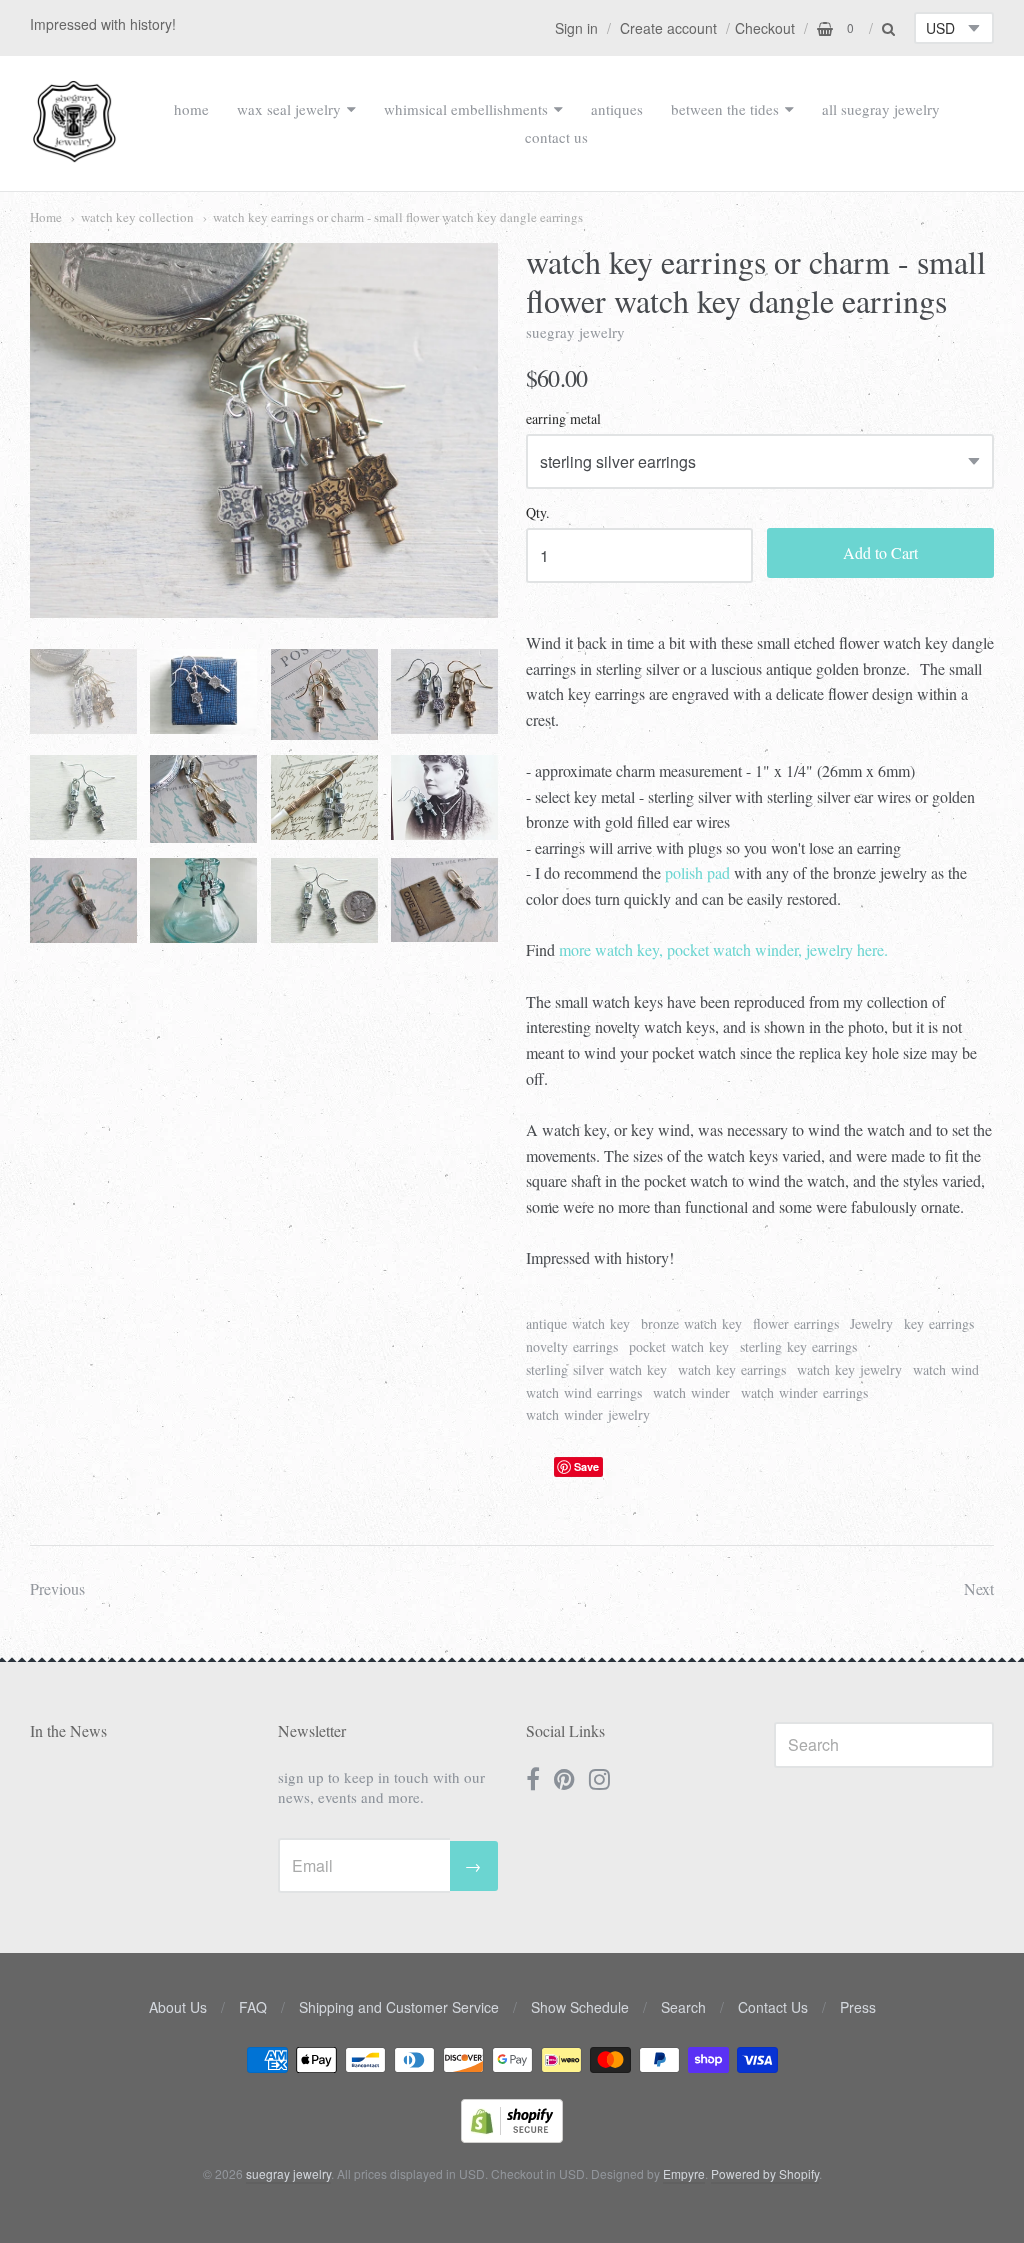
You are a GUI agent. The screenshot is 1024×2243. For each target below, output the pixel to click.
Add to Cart (880, 552)
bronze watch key (691, 1323)
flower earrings (796, 1323)
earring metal (563, 419)
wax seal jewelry (289, 109)
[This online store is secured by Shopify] (512, 2136)
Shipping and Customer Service (399, 2007)
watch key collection (137, 217)
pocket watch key (679, 1346)
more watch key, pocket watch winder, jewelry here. (723, 949)
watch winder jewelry (588, 1414)
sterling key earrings (798, 1346)
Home (46, 217)
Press (858, 2007)
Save (586, 1466)
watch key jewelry (849, 1369)
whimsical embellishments (466, 109)
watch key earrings (732, 1369)
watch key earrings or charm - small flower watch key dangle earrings (398, 217)
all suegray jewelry (881, 109)
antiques (617, 109)
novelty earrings (572, 1346)
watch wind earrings (584, 1392)
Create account (668, 28)
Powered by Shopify (765, 2173)
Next (979, 1588)
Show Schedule (580, 2007)
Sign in (576, 28)
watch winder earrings (804, 1392)
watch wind (946, 1369)
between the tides (725, 109)
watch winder (691, 1392)
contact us (556, 137)
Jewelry (871, 1323)
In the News (68, 1730)
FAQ (253, 2007)
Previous (57, 1588)
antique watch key (578, 1323)
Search (683, 2007)
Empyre (684, 2173)
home (191, 109)
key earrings (939, 1323)
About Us (178, 2007)
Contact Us (773, 2007)
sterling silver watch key (596, 1369)
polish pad (697, 872)
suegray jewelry (575, 332)
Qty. (538, 513)
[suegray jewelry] (74, 153)
